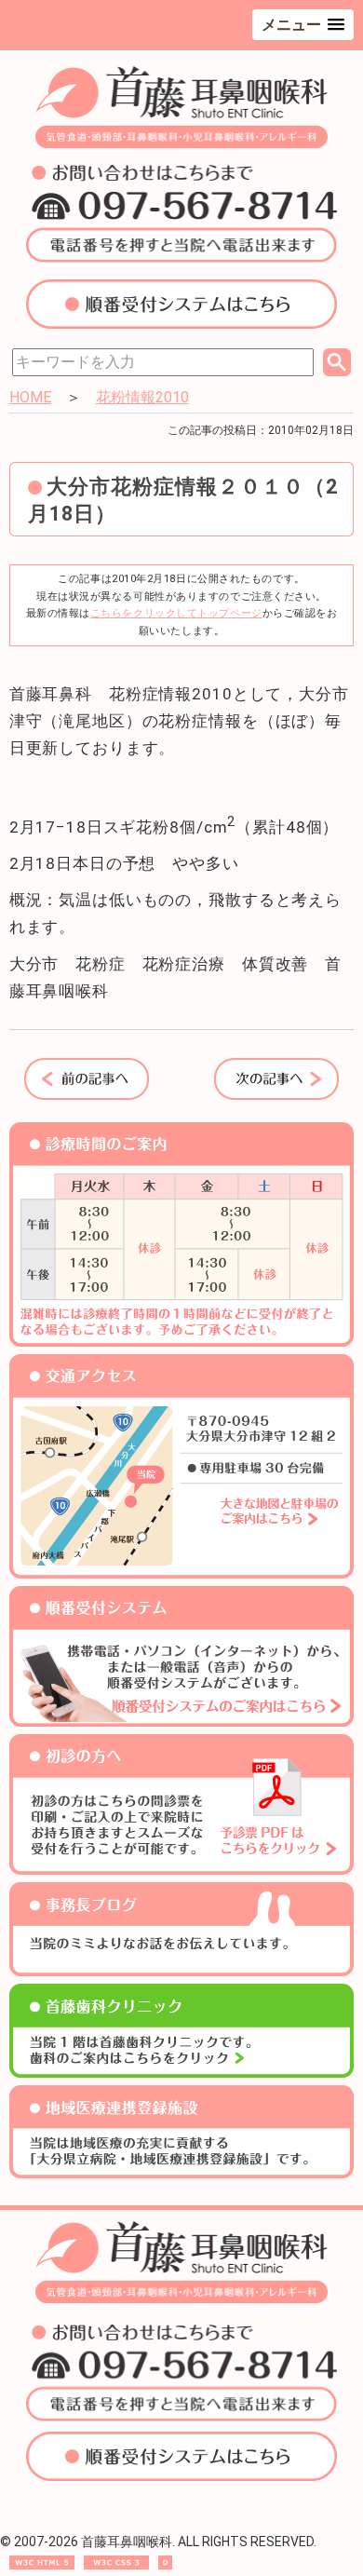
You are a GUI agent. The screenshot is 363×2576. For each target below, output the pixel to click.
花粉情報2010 (142, 397)
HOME (30, 397)
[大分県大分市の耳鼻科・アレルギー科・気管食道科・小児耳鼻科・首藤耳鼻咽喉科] (182, 143)
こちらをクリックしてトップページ (176, 613)
